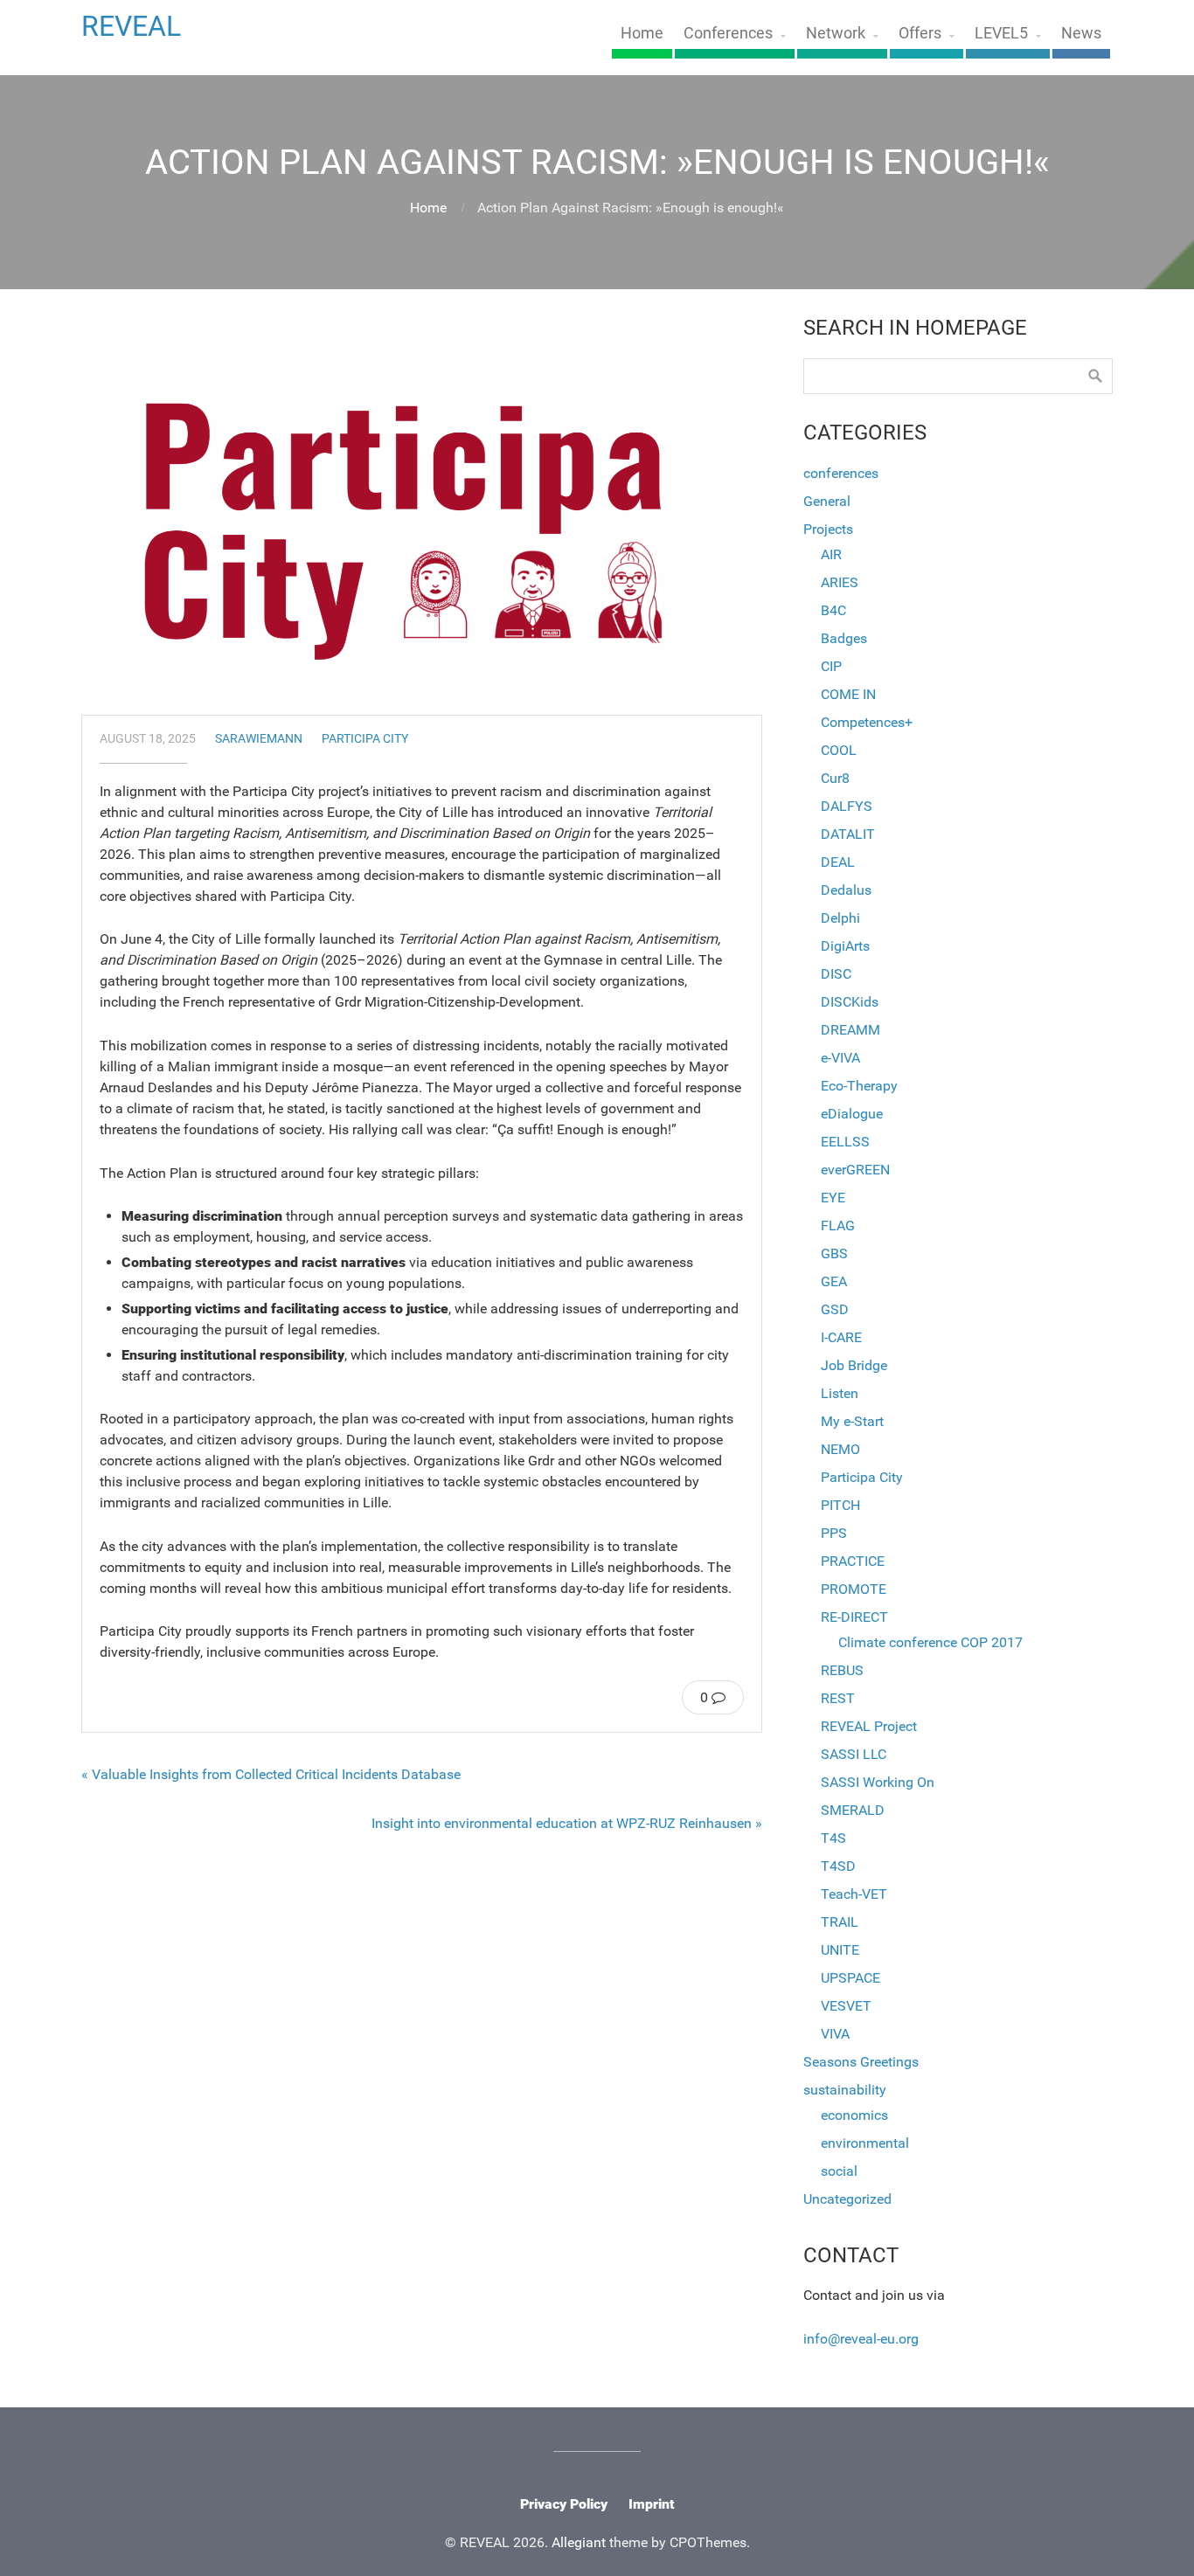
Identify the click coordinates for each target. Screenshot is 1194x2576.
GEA (834, 1281)
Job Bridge (854, 1365)
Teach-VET (854, 1894)
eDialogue (852, 1114)
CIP (831, 666)
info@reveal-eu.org (861, 2339)
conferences (841, 473)
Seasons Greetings (861, 2062)
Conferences (728, 33)
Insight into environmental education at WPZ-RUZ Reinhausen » (567, 1824)
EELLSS (845, 1142)
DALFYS (847, 806)
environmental (865, 2143)
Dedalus (846, 890)
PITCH (840, 1505)
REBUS (842, 1670)
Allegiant (579, 2542)
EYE (833, 1198)
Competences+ (867, 722)
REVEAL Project (869, 1726)
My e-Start (852, 1421)
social (839, 2171)
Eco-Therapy (859, 1086)
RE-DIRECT (854, 1617)
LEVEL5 (1001, 33)
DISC (836, 974)
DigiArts (845, 946)
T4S (833, 1838)
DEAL (838, 862)
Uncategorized (847, 2199)
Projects (828, 529)
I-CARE (841, 1337)
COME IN (848, 694)
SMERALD (853, 1810)
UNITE (840, 1950)
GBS (834, 1253)
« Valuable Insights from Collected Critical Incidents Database (271, 1775)
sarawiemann (259, 739)
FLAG (838, 1226)
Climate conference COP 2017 (930, 1642)
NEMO (840, 1449)
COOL (839, 750)
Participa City (365, 739)
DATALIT (848, 834)
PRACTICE (853, 1561)
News (1081, 33)
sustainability (845, 2090)
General (827, 501)
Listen (840, 1393)
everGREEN (855, 1170)
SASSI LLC (854, 1754)
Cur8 (835, 778)
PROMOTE (854, 1589)
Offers (920, 33)
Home (642, 33)
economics (854, 2115)
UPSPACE (850, 1978)
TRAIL (840, 1922)
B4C (833, 610)
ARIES (840, 582)
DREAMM (850, 1030)
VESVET (846, 2006)
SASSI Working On (878, 1782)
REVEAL (131, 26)
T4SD (838, 1866)
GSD (835, 1309)
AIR (831, 554)
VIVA (835, 2034)
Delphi (840, 918)
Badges (844, 638)
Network (836, 33)
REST (838, 1698)
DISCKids (850, 1002)
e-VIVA (840, 1058)
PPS (834, 1533)
